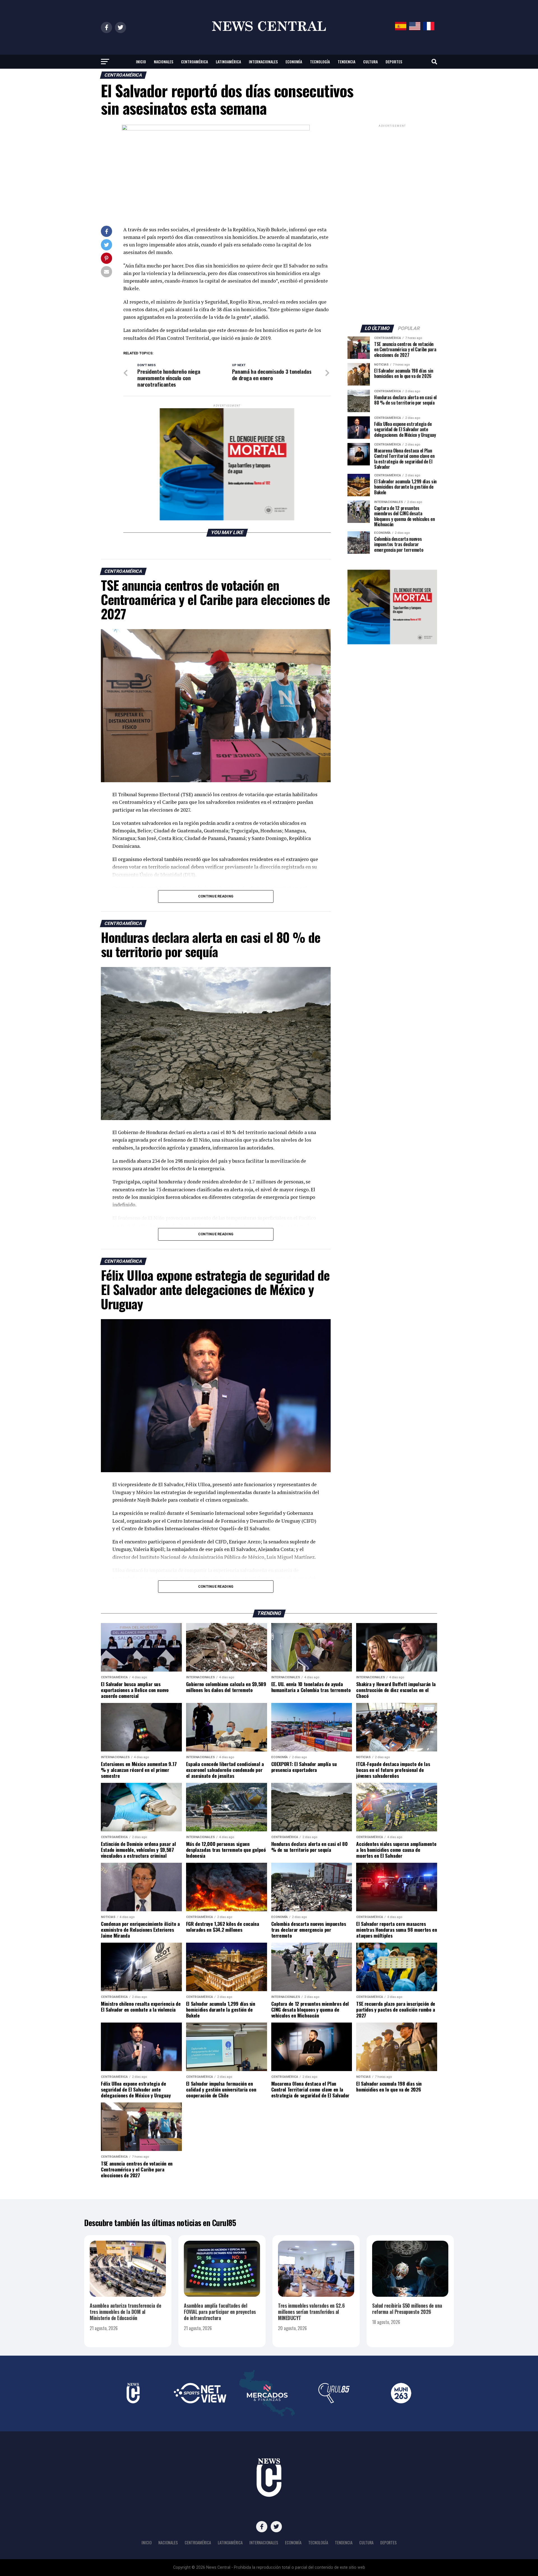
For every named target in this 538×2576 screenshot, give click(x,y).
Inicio (141, 62)
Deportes (394, 62)
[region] (227, 464)
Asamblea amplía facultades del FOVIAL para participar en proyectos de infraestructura (220, 2312)
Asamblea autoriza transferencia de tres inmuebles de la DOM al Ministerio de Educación (125, 2312)
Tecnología (320, 62)
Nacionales (164, 62)
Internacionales (263, 62)
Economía (294, 62)
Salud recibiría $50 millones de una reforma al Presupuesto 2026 (407, 2309)
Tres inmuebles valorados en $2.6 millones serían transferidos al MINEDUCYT (311, 2312)
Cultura (370, 62)
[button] (227, 464)
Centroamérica (194, 62)
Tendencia (346, 62)
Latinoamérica (228, 62)
